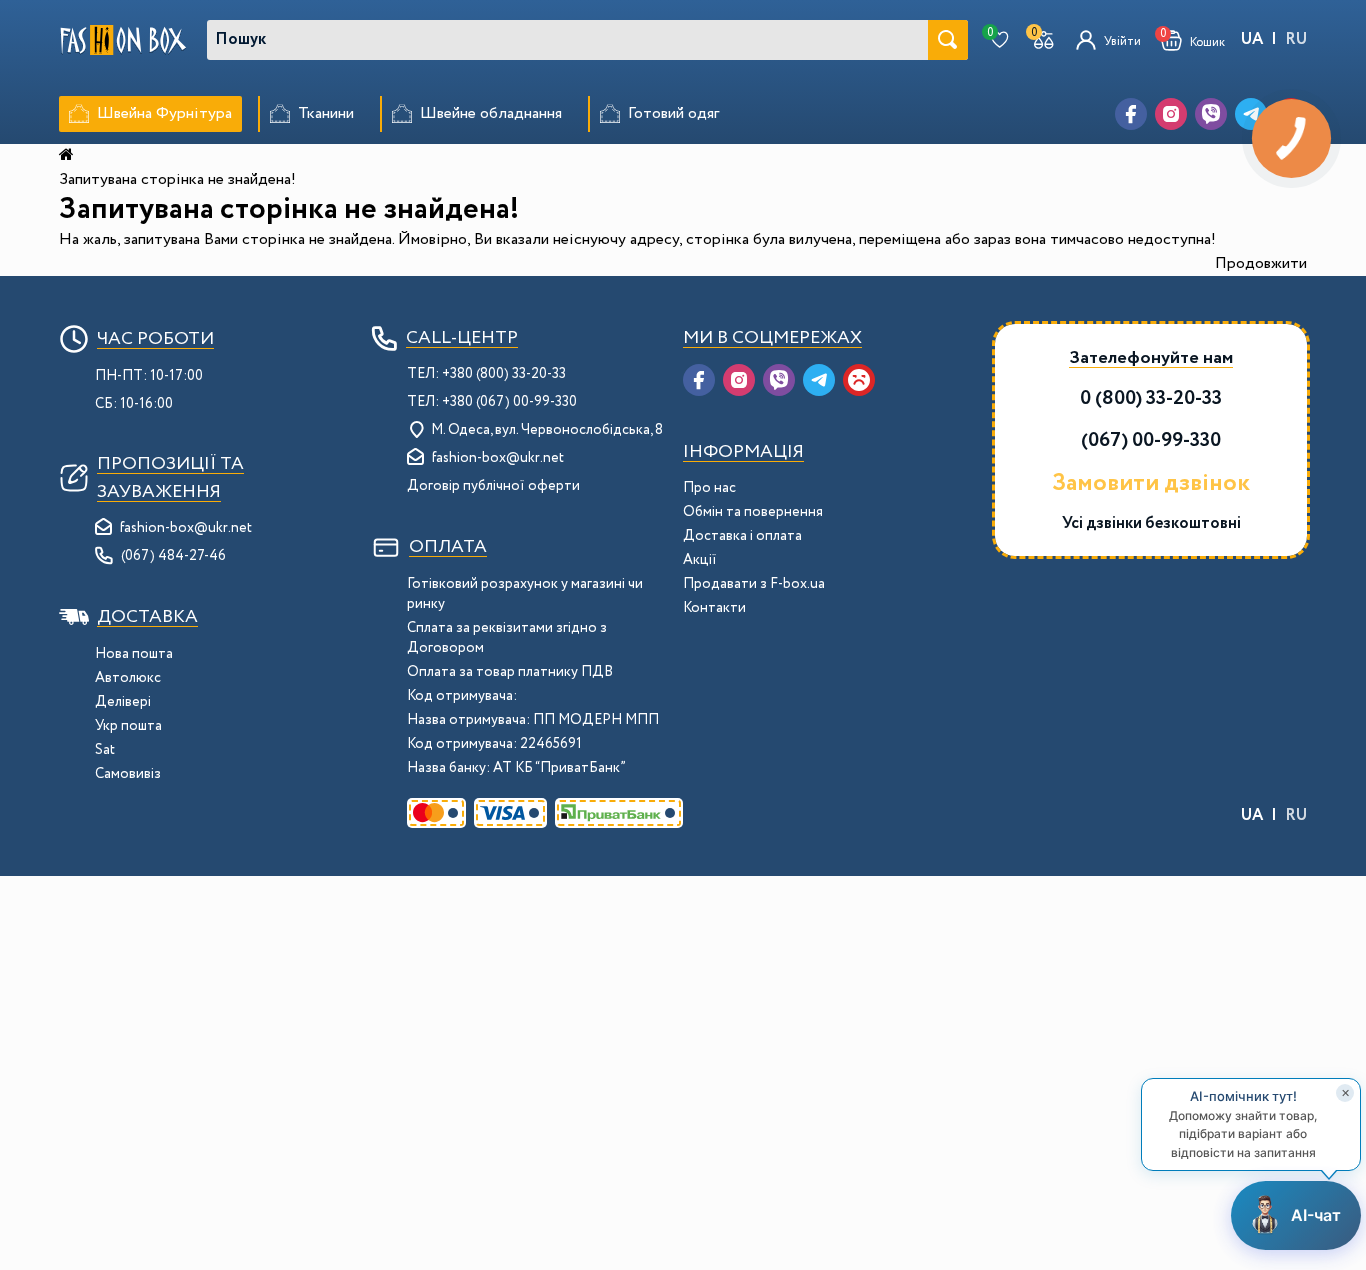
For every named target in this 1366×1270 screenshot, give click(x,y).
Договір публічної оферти (493, 486)
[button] (1193, 40)
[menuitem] (150, 114)
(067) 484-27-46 (173, 556)
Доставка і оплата (742, 536)
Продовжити (1261, 263)
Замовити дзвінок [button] (1151, 484)
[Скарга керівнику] (859, 380)
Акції (700, 560)
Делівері (123, 702)
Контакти (714, 608)
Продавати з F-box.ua (754, 584)
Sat (105, 750)
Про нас (709, 488)
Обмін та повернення (753, 512)
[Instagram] (1171, 114)
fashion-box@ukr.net (186, 528)
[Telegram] (819, 380)
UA (1252, 39)
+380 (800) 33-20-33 (504, 374)
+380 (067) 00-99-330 (509, 402)
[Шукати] (948, 40)
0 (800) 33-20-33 (1151, 398)
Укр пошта (128, 726)
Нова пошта (134, 654)
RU (1296, 39)
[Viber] (1211, 114)
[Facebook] (1131, 114)
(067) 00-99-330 (1151, 440)
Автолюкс (128, 678)
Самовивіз (128, 774)
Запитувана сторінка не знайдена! (177, 179)
